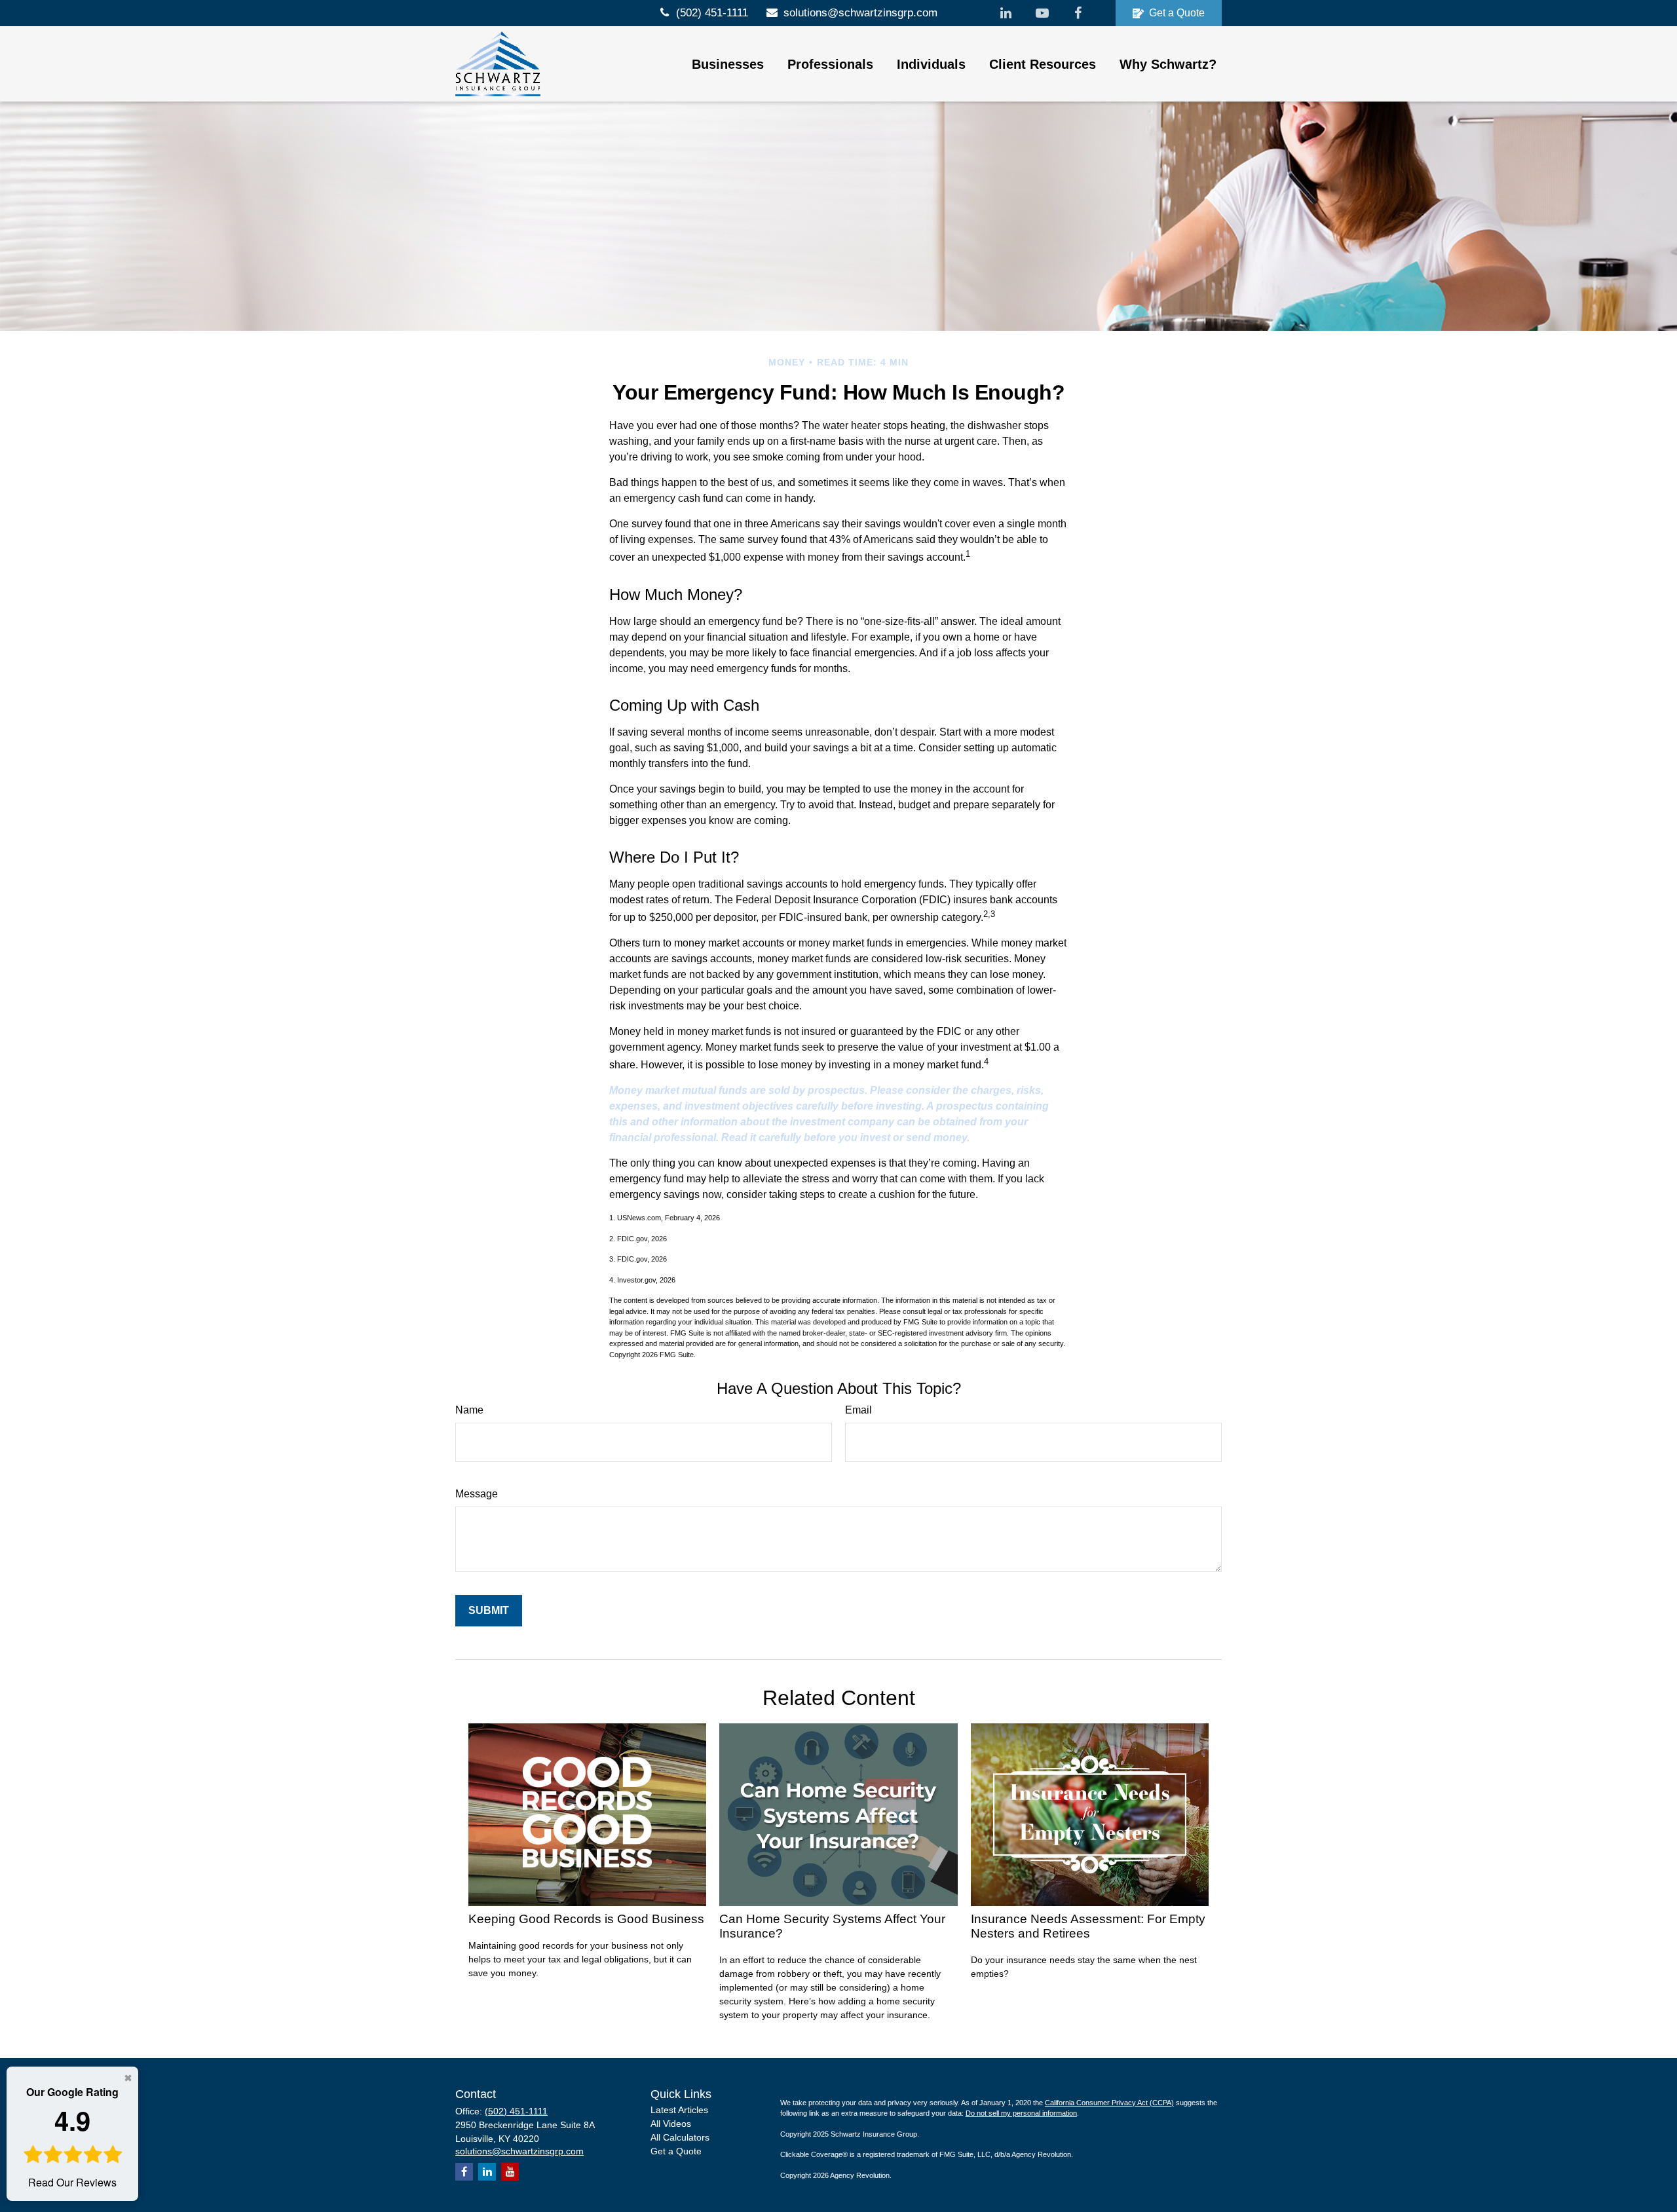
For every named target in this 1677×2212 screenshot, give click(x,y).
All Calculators (680, 2137)
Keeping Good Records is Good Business (586, 1919)
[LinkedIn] (1006, 13)
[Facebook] (1078, 13)
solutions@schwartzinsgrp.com (860, 13)
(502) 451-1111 (712, 13)
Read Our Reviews (72, 2137)
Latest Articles (679, 2110)
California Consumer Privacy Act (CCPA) (1109, 2103)
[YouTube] (1042, 13)
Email (858, 1410)
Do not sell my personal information (1021, 2113)
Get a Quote (1177, 13)
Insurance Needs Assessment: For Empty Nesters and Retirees (1088, 1926)
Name (469, 1410)
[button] (728, 64)
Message (477, 1494)
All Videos (671, 2124)
